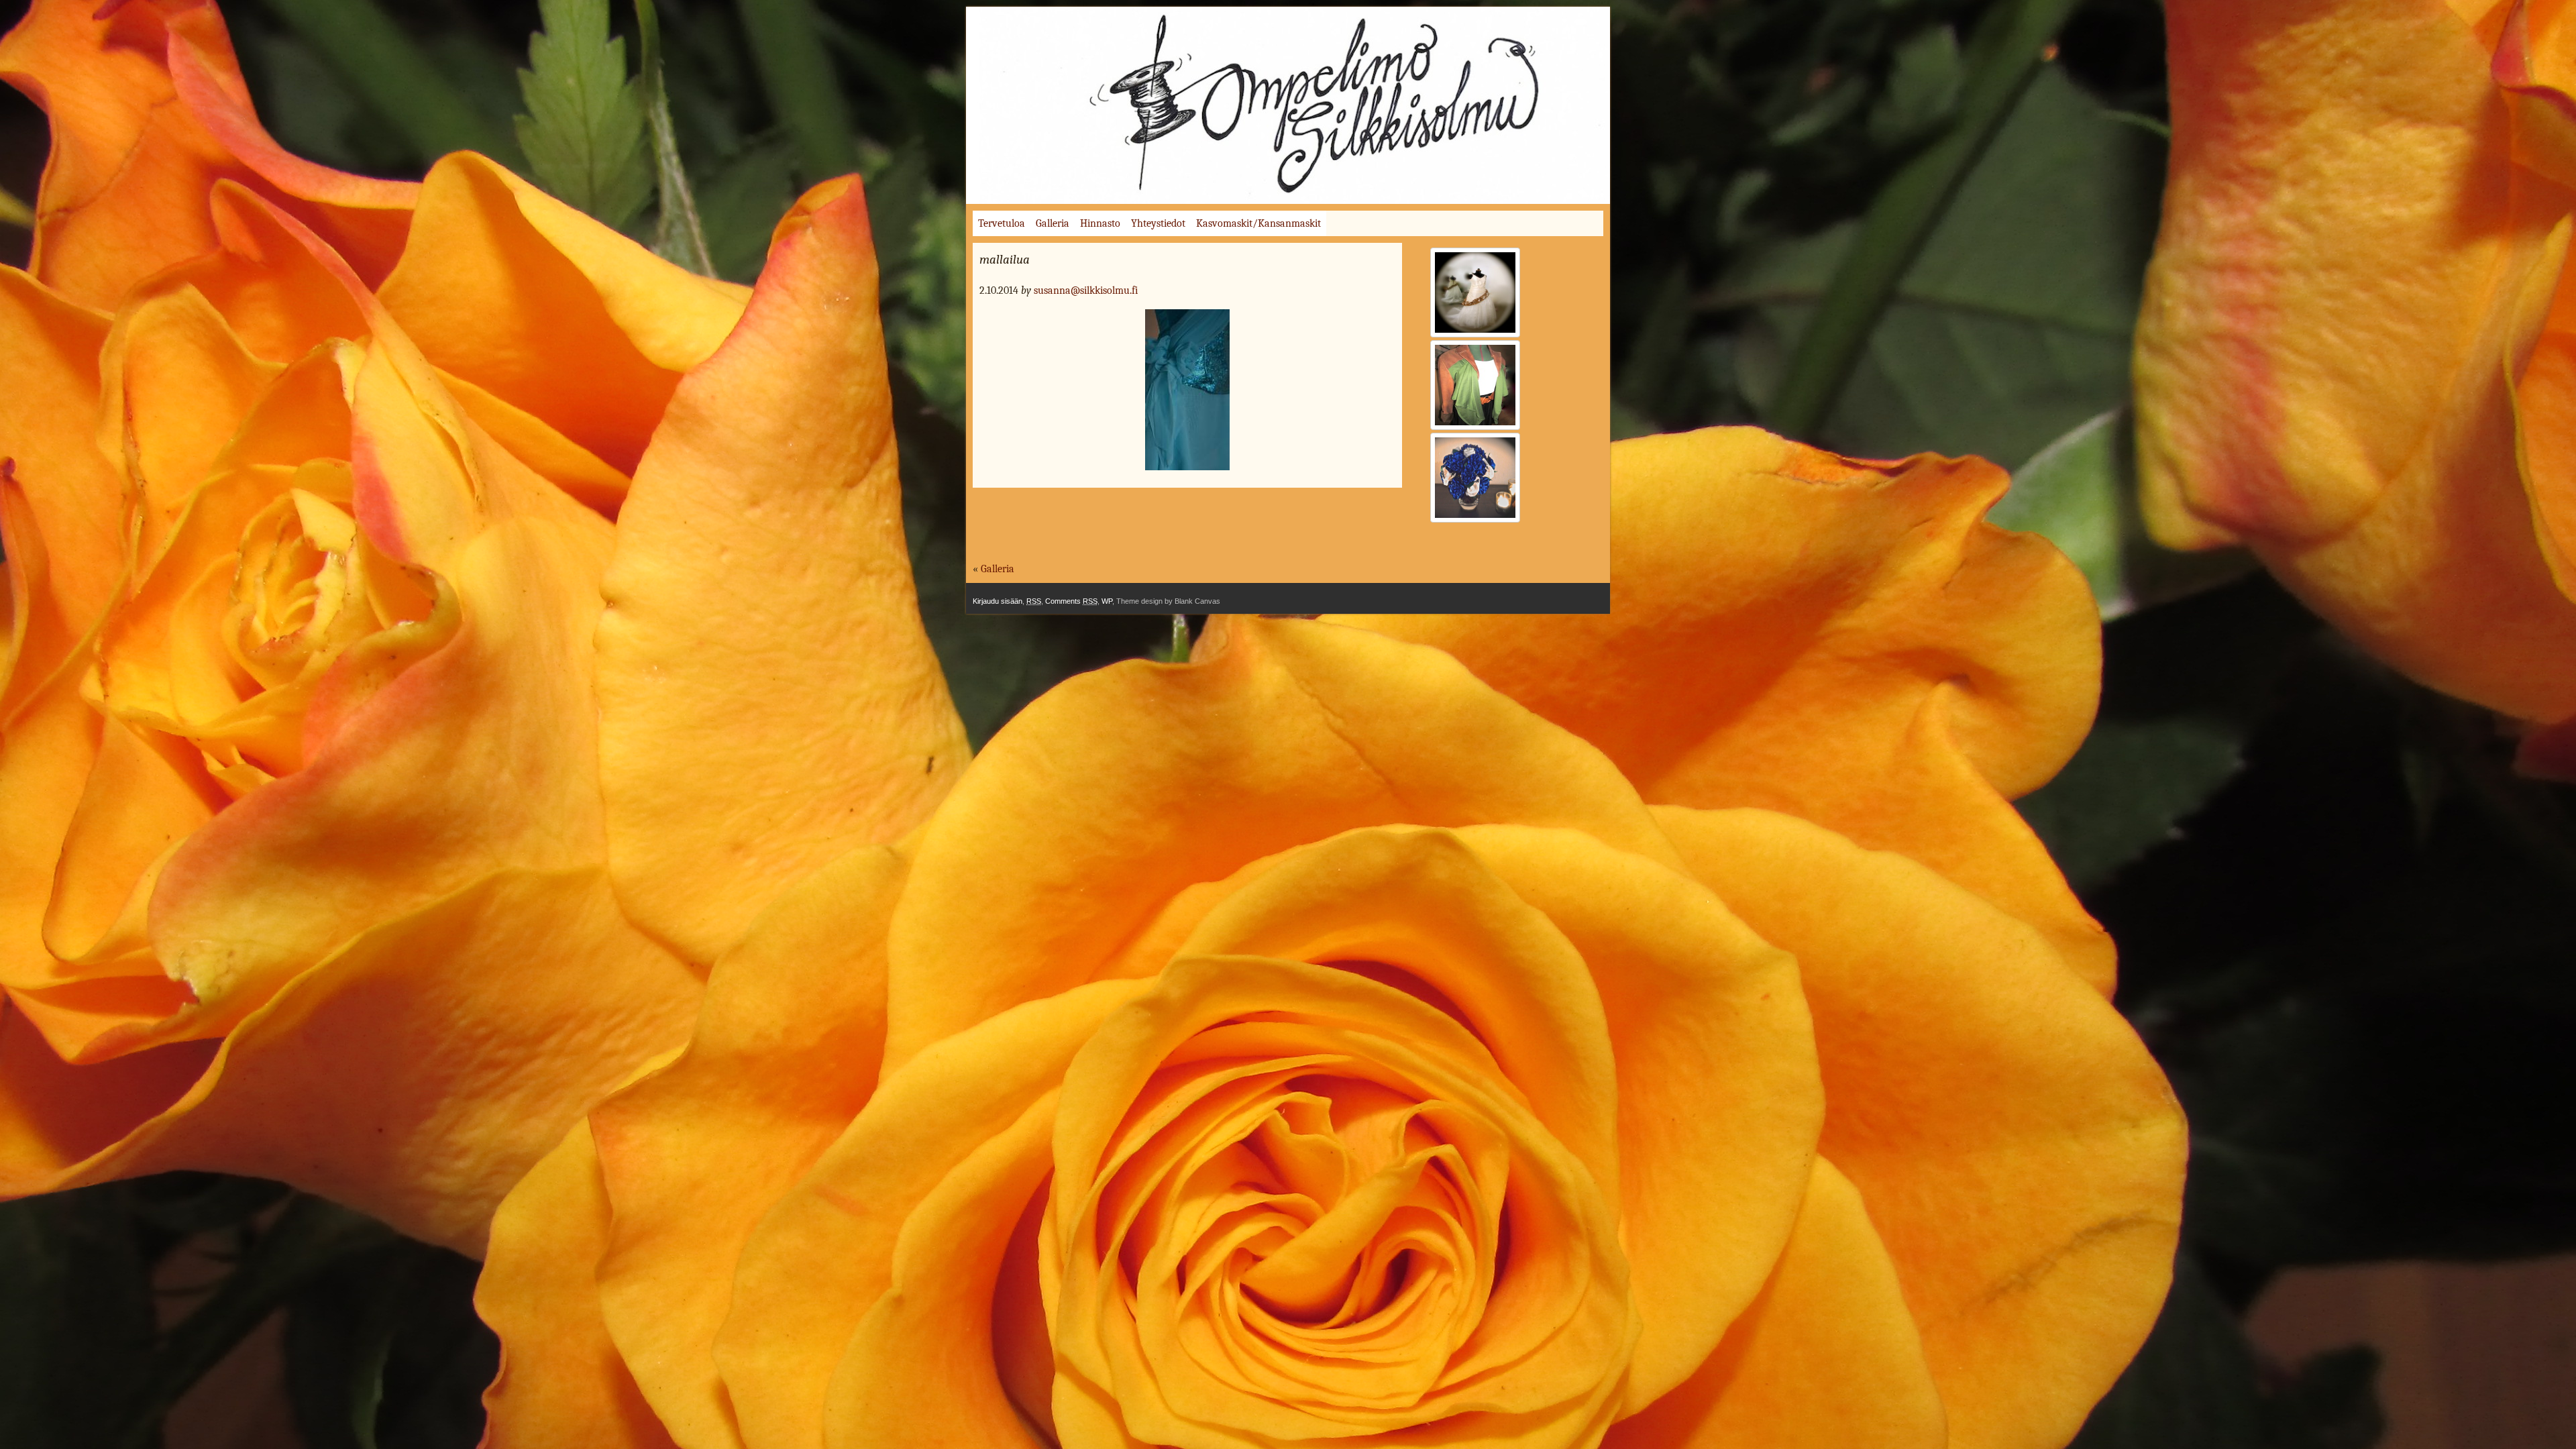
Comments (1071, 601)
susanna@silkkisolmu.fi (1086, 290)
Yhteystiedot (1158, 223)
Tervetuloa (1002, 223)
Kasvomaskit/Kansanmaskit (1258, 223)
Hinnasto (1100, 223)
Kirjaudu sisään (998, 601)
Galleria (1053, 223)
